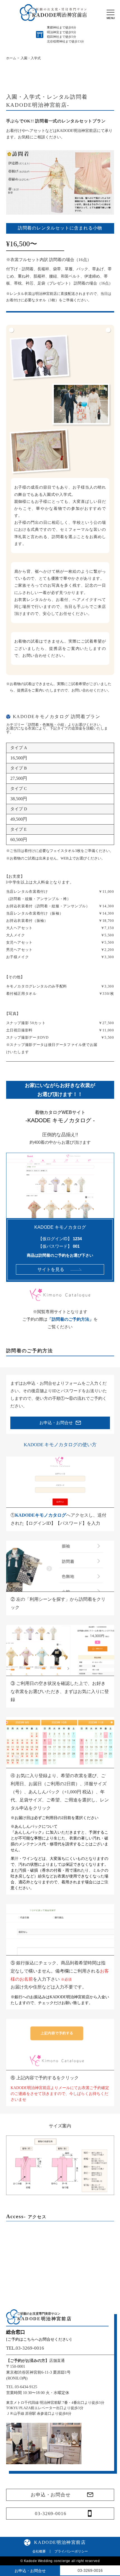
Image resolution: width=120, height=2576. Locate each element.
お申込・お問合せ (51, 2495)
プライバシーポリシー (71, 2551)
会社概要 (39, 2551)
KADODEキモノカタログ (41, 1515)
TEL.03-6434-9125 (22, 2387)
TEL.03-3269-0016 (25, 2348)
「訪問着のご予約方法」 (70, 1319)
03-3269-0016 (51, 2514)
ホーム (11, 58)
